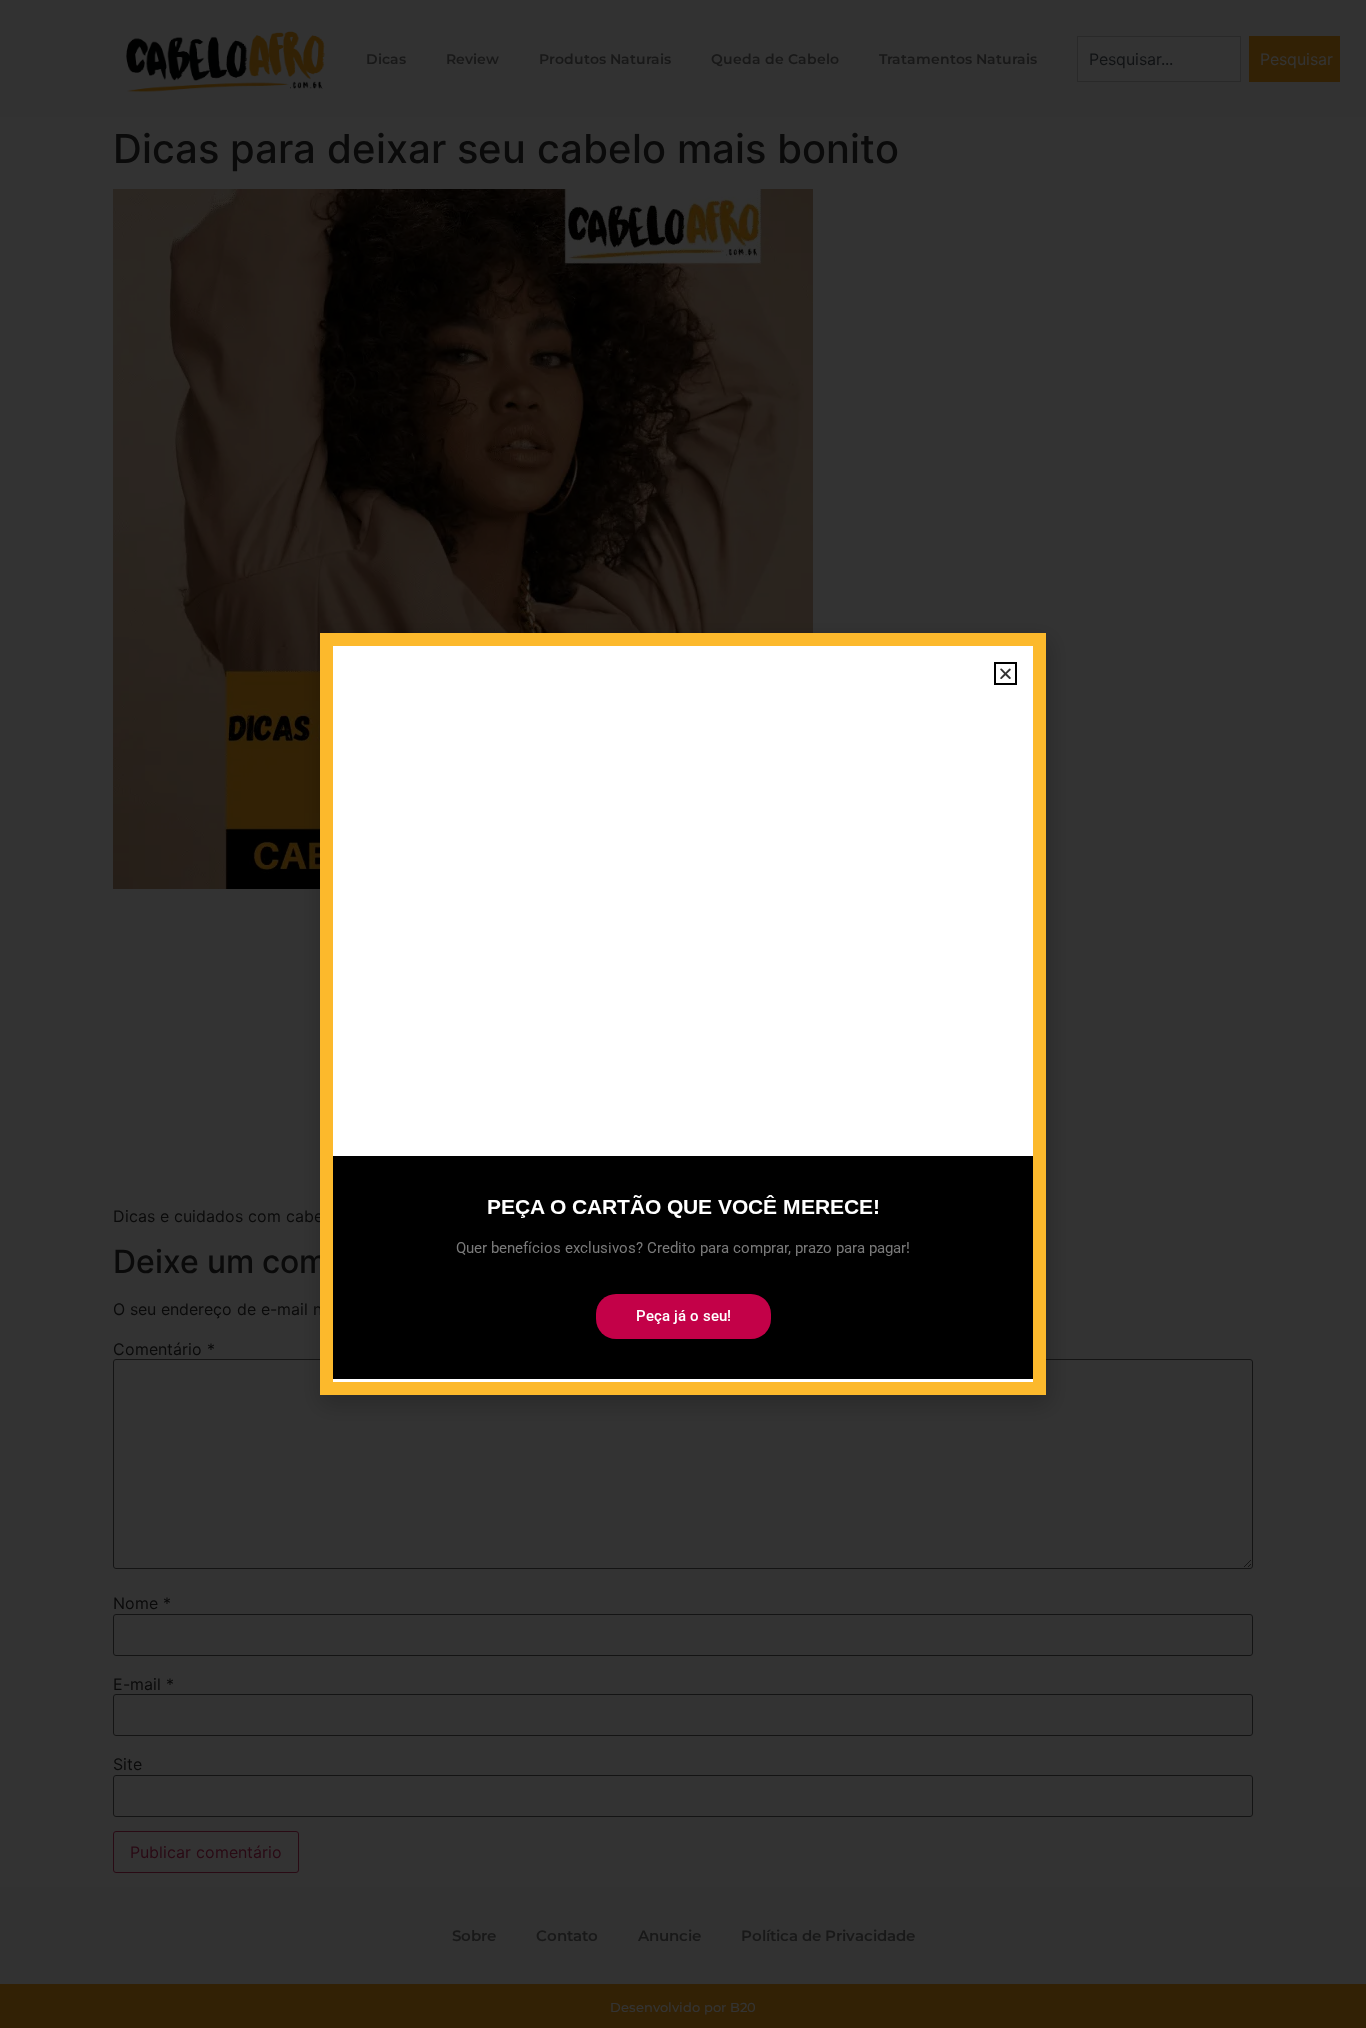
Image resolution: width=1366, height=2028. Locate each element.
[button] (1005, 673)
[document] (683, 1014)
